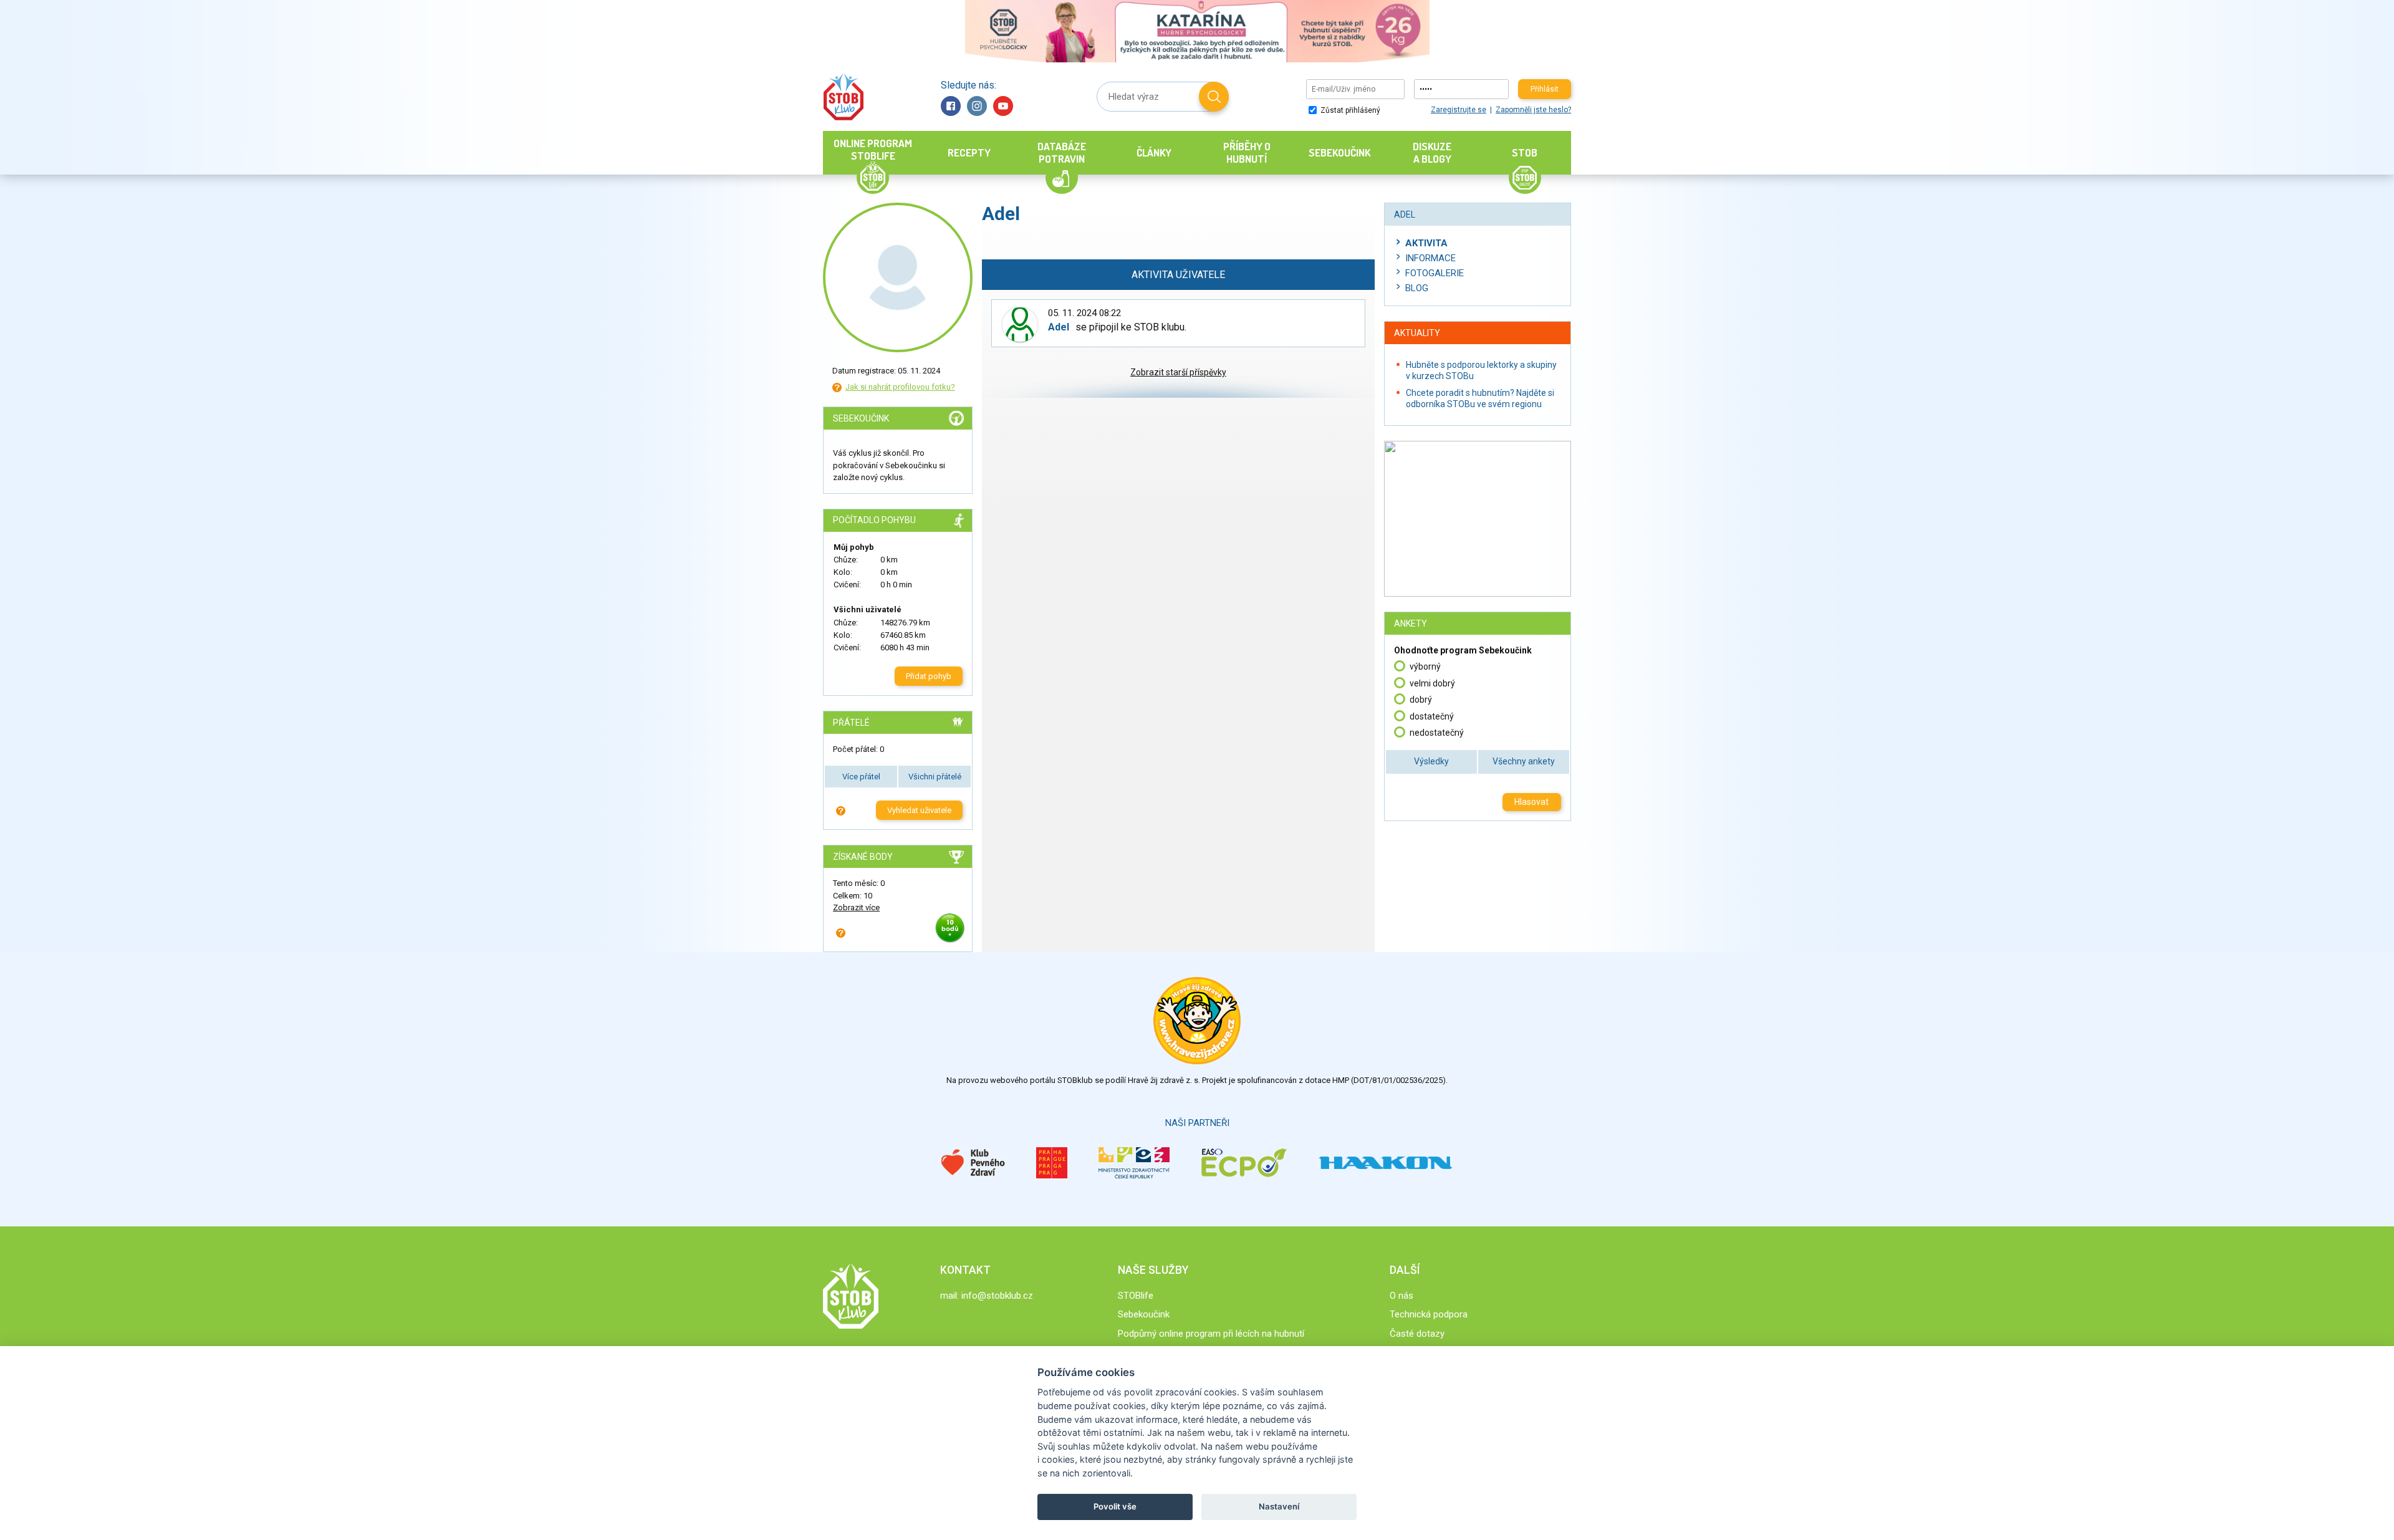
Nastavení (1279, 1506)
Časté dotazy (1417, 1334)
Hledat (1214, 97)
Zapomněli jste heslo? (1533, 110)
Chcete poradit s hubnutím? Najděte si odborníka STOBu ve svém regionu (1480, 398)
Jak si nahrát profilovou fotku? (900, 387)
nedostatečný (1437, 733)
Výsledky (1431, 761)
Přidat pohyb (929, 676)
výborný (1425, 667)
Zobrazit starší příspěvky (1178, 372)
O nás (1401, 1296)
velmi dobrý (1432, 683)
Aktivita (1426, 243)
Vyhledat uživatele (919, 810)
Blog (1417, 288)
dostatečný (1432, 716)
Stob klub (843, 97)
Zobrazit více (856, 907)
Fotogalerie (1435, 273)
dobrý (1421, 700)
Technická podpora (1429, 1314)
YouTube (1003, 106)
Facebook (951, 106)
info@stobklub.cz (997, 1296)
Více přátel (861, 777)
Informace (1430, 258)
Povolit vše (1115, 1506)
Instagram (977, 106)
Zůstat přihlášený (1349, 110)
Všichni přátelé (935, 777)
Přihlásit (1545, 89)
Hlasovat (1531, 802)
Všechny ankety (1524, 761)
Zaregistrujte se (1459, 110)
